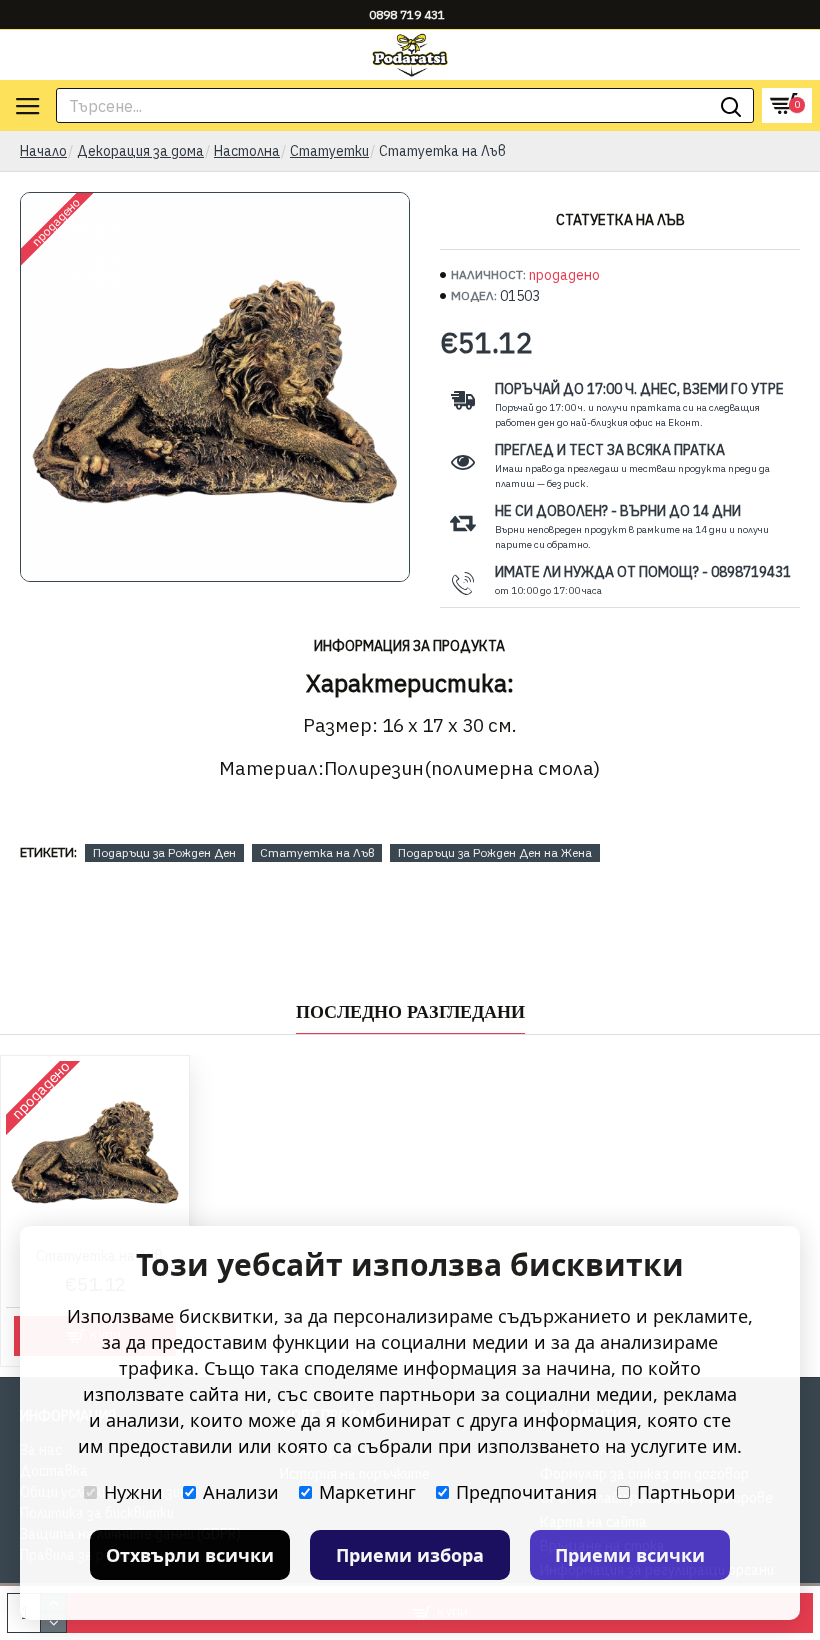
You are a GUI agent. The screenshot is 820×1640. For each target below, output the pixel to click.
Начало (43, 151)
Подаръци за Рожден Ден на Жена (495, 852)
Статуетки (329, 151)
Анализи (241, 1492)
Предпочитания (526, 1492)
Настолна (247, 151)
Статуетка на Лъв (317, 852)
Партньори (686, 1492)
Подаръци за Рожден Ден (164, 852)
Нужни (133, 1492)
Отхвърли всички (190, 1555)
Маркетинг (367, 1492)
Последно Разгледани (410, 1012)
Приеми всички (630, 1555)
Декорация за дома (140, 151)
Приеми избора (410, 1555)
